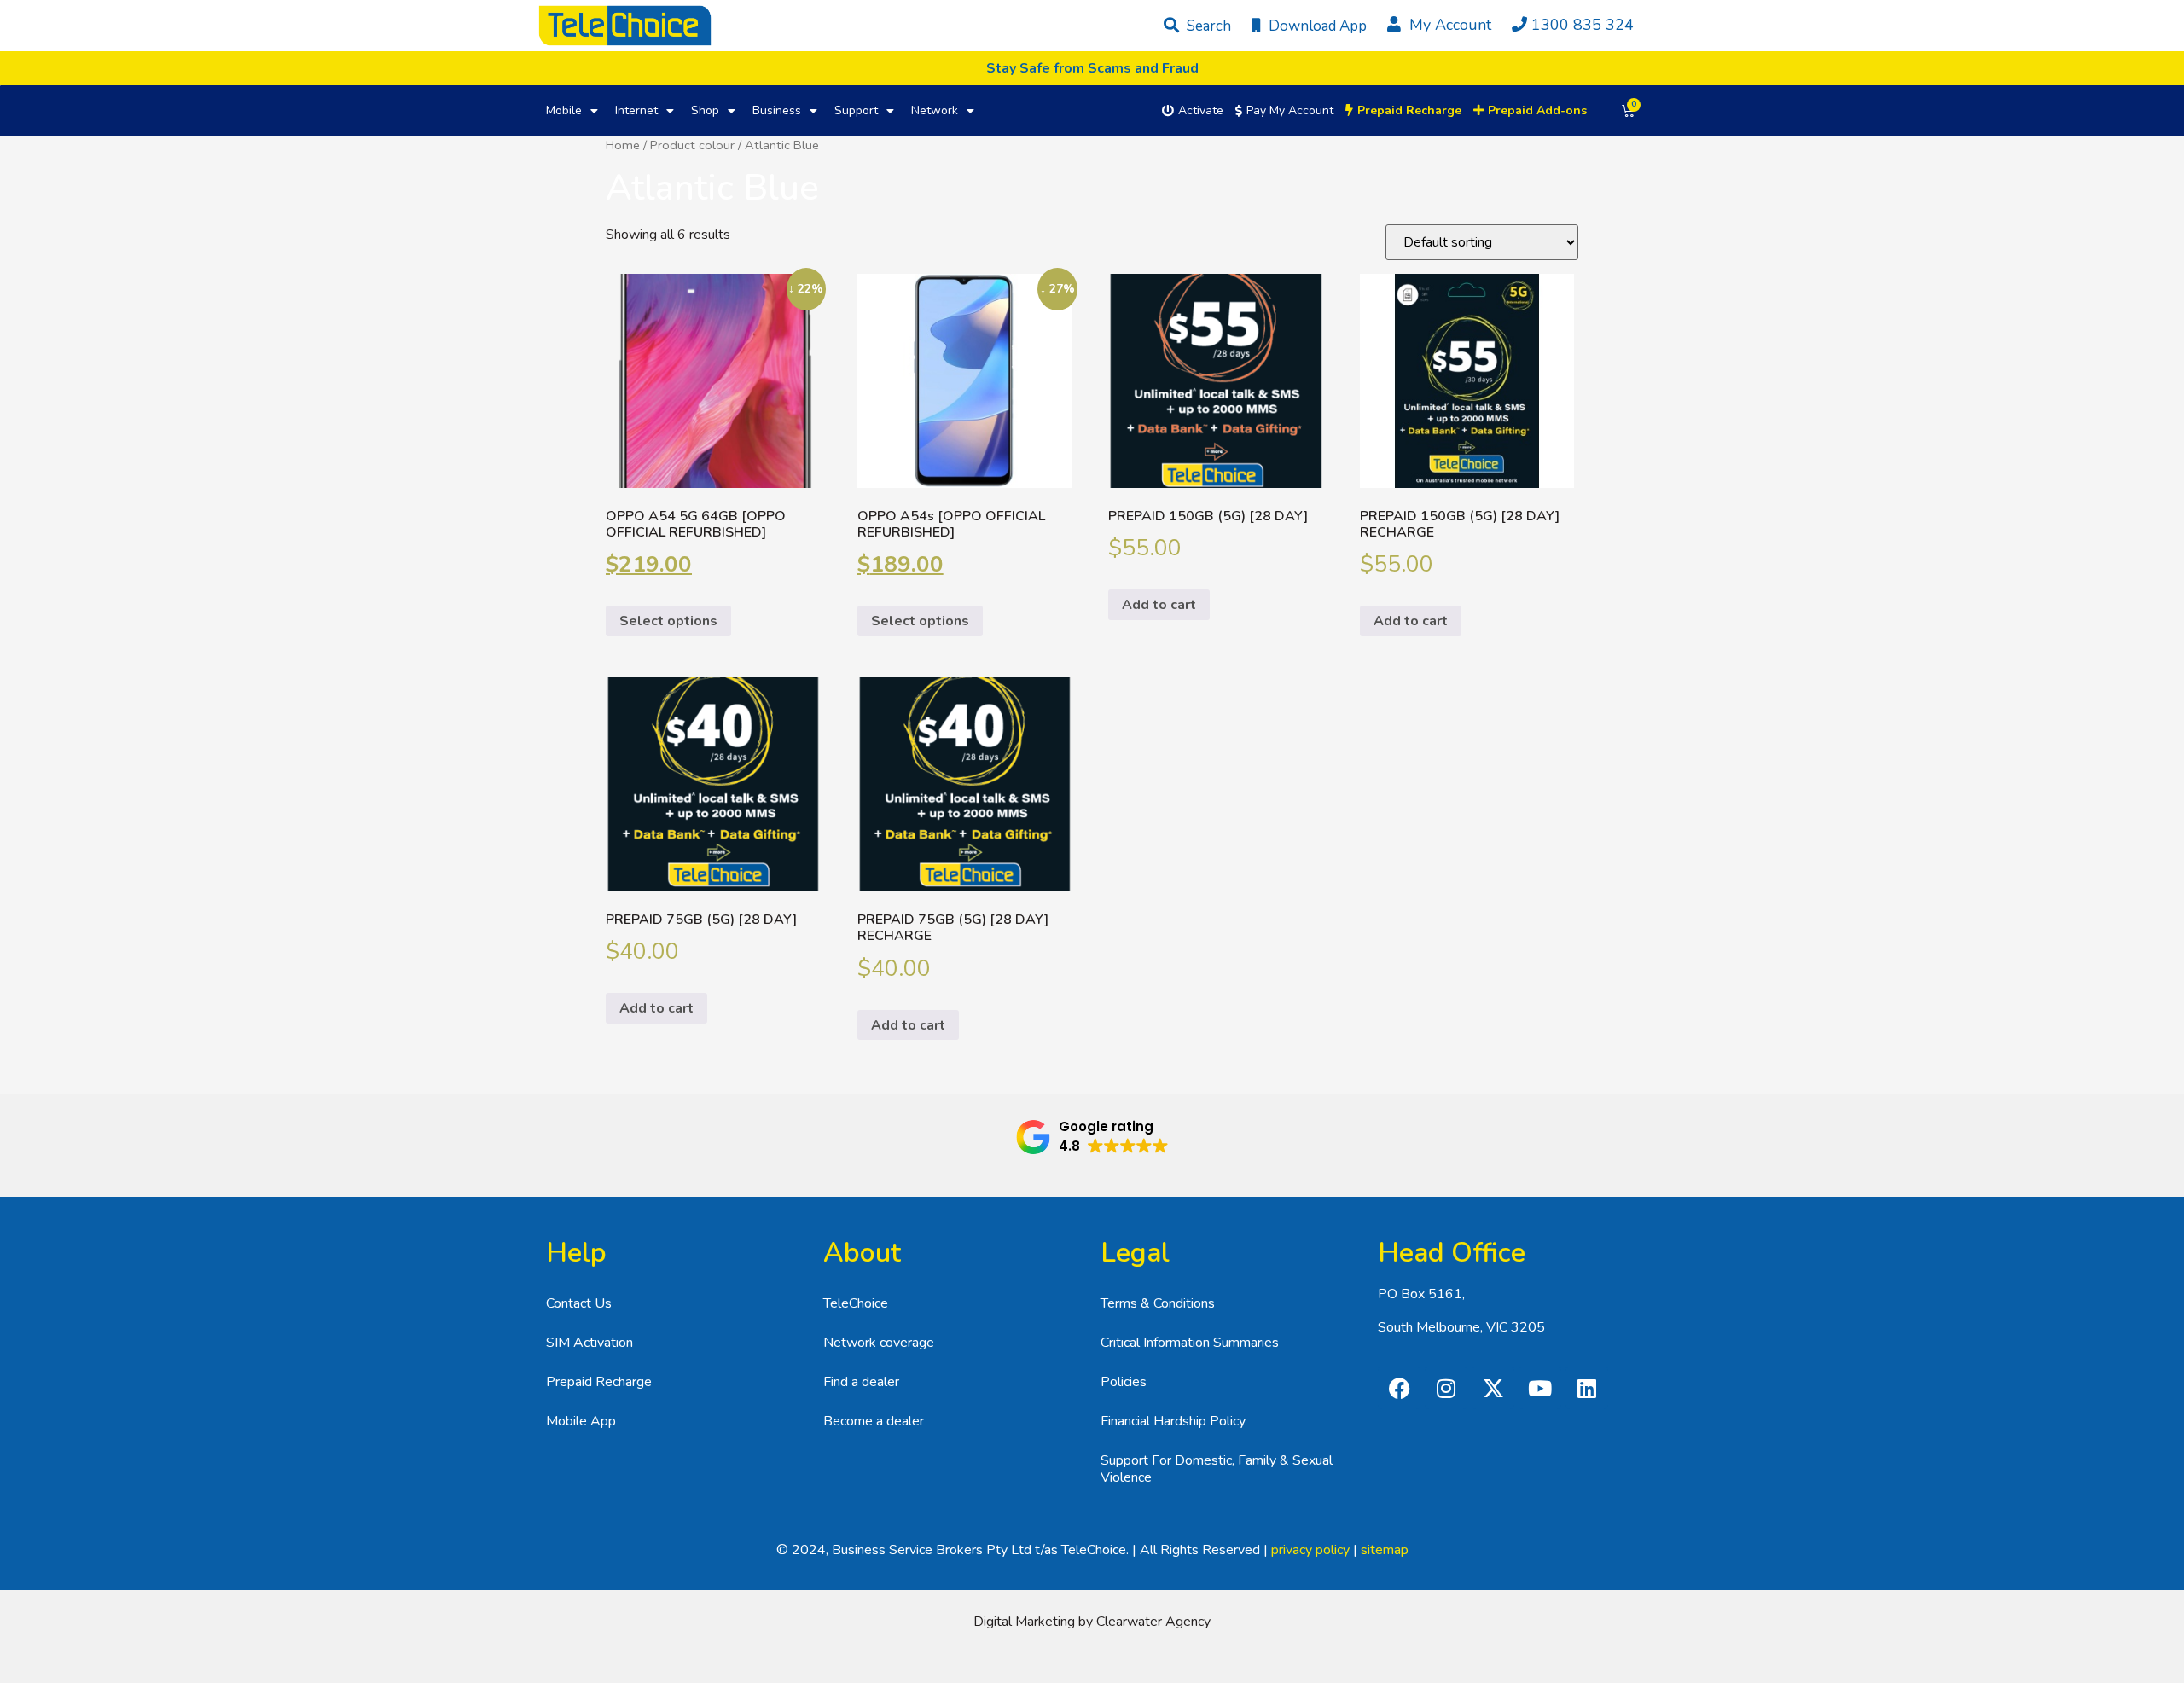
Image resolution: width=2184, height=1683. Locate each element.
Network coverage (879, 1343)
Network (935, 110)
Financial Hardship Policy (1173, 1421)
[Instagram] (1446, 1388)
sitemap (1385, 1550)
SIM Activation (590, 1343)
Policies (1124, 1382)
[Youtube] (1540, 1388)
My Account (1448, 25)
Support (856, 110)
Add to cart (1159, 605)
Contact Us (579, 1303)
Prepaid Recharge (599, 1382)
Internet (636, 110)
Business (777, 110)
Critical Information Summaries (1190, 1343)
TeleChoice (856, 1303)
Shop (705, 110)
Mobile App (581, 1421)
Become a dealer (874, 1421)
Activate (1201, 110)
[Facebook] (1399, 1388)
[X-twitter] (1493, 1388)
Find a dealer (861, 1382)
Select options (668, 621)
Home (623, 145)
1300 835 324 (1583, 25)
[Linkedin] (1587, 1388)
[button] (1092, 1137)
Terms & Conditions (1158, 1303)
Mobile (564, 110)
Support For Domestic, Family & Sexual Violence (1217, 1469)
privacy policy (1310, 1550)
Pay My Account (1290, 110)
